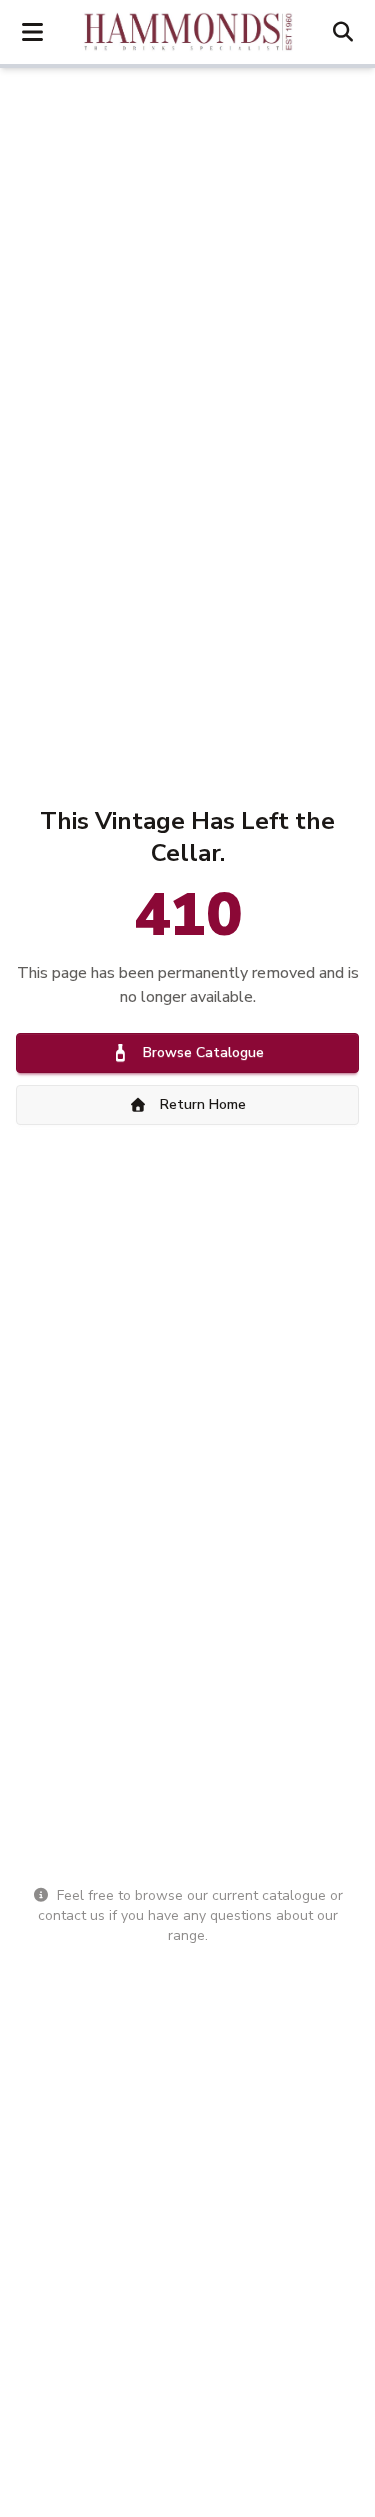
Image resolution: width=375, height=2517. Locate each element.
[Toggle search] (343, 32)
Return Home (203, 1104)
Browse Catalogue (203, 1052)
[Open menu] (32, 32)
